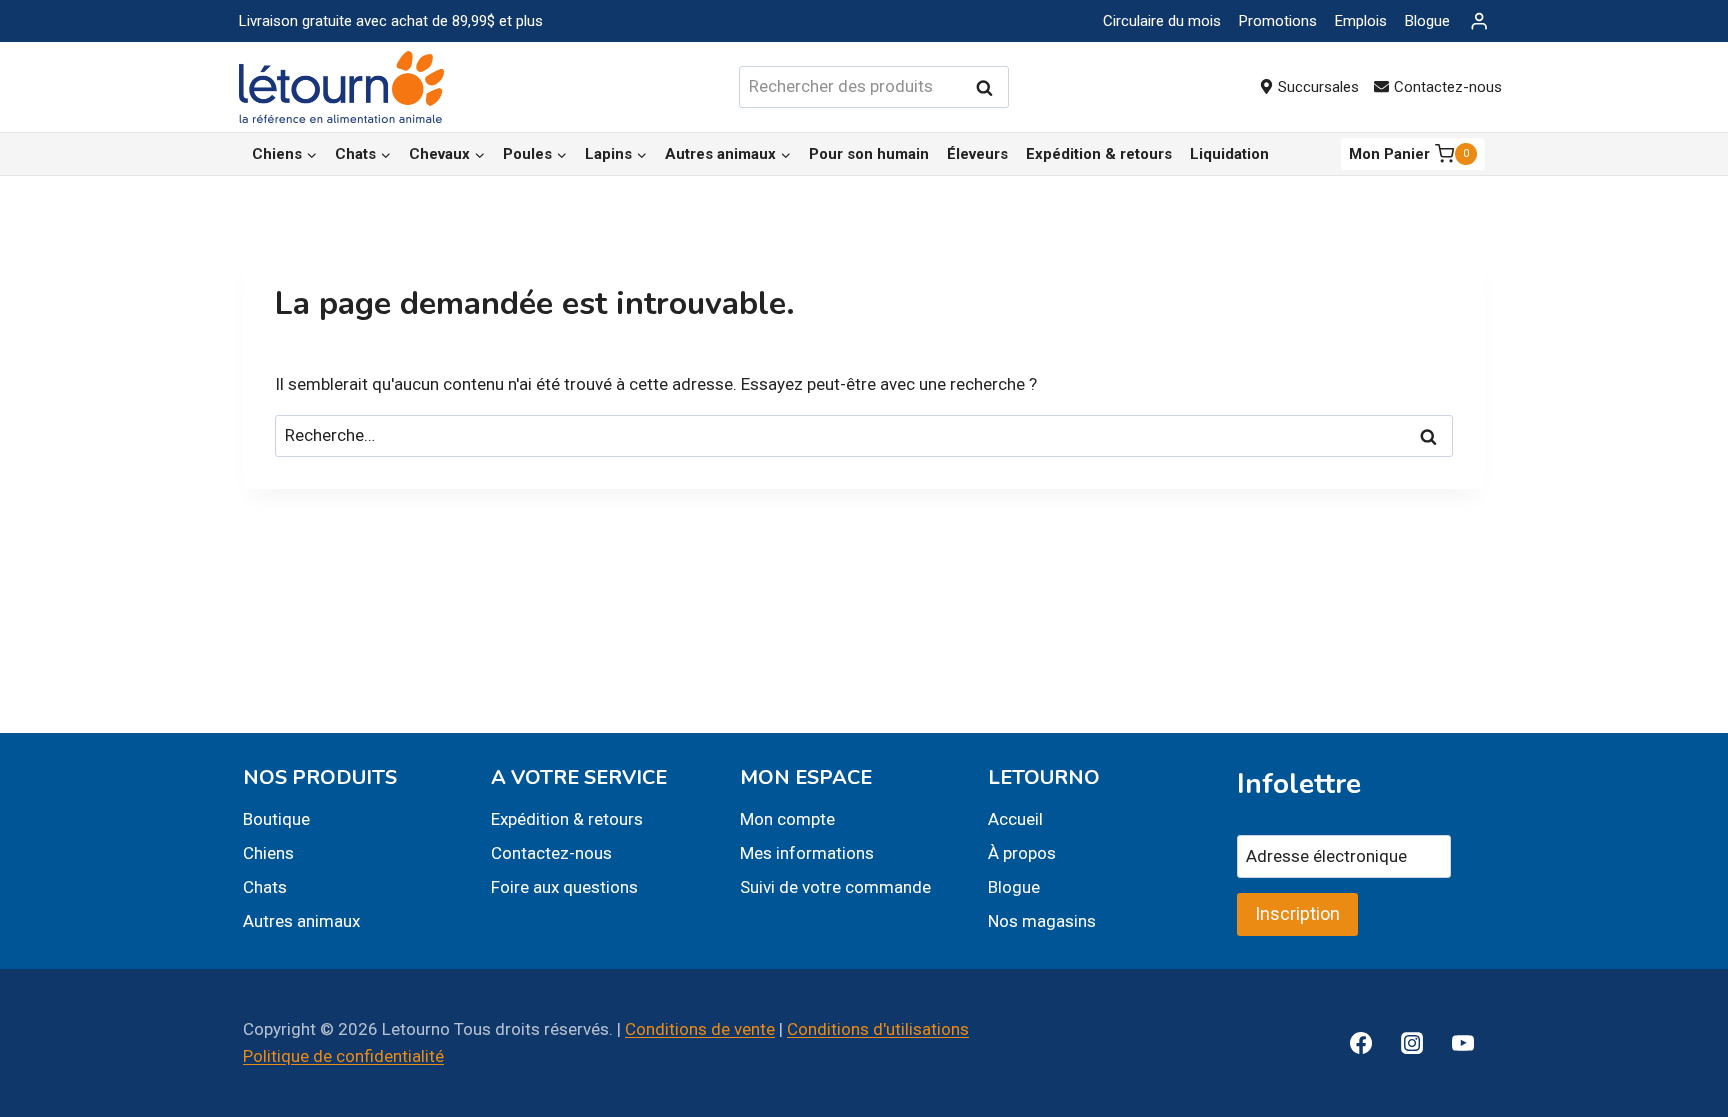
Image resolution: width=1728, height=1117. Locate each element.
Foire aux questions (564, 887)
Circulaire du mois (1162, 21)
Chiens (268, 853)
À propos (1022, 853)
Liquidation (1229, 154)
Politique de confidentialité (343, 1056)
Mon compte (787, 819)
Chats (265, 887)
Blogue (1427, 21)
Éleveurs (977, 154)
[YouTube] (1463, 1043)
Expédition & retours (1099, 154)
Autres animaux (301, 921)
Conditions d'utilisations (878, 1029)
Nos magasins (1042, 921)
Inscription (1297, 913)
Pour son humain (869, 154)
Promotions (1278, 21)
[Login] (1479, 21)
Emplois (1361, 21)
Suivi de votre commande (835, 887)
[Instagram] (1412, 1043)
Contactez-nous (1448, 87)
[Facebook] (1361, 1043)
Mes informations (807, 853)
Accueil (1015, 819)
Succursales (1318, 87)
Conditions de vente (700, 1029)
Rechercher (990, 87)
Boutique (276, 819)
